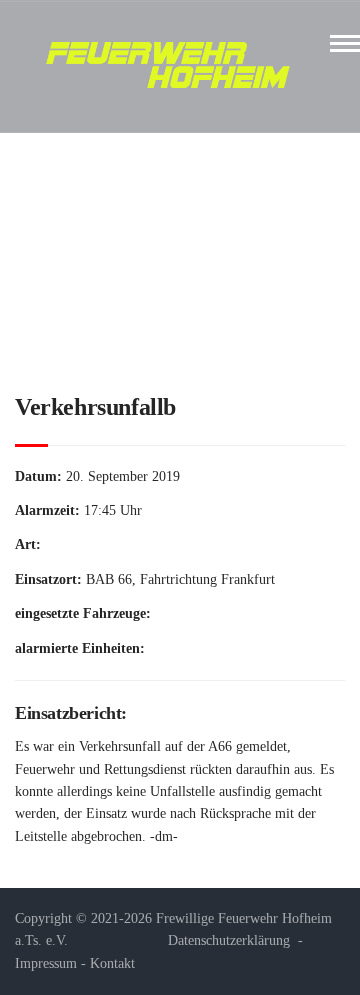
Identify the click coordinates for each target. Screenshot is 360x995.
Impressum (46, 963)
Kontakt (112, 963)
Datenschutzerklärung (229, 940)
